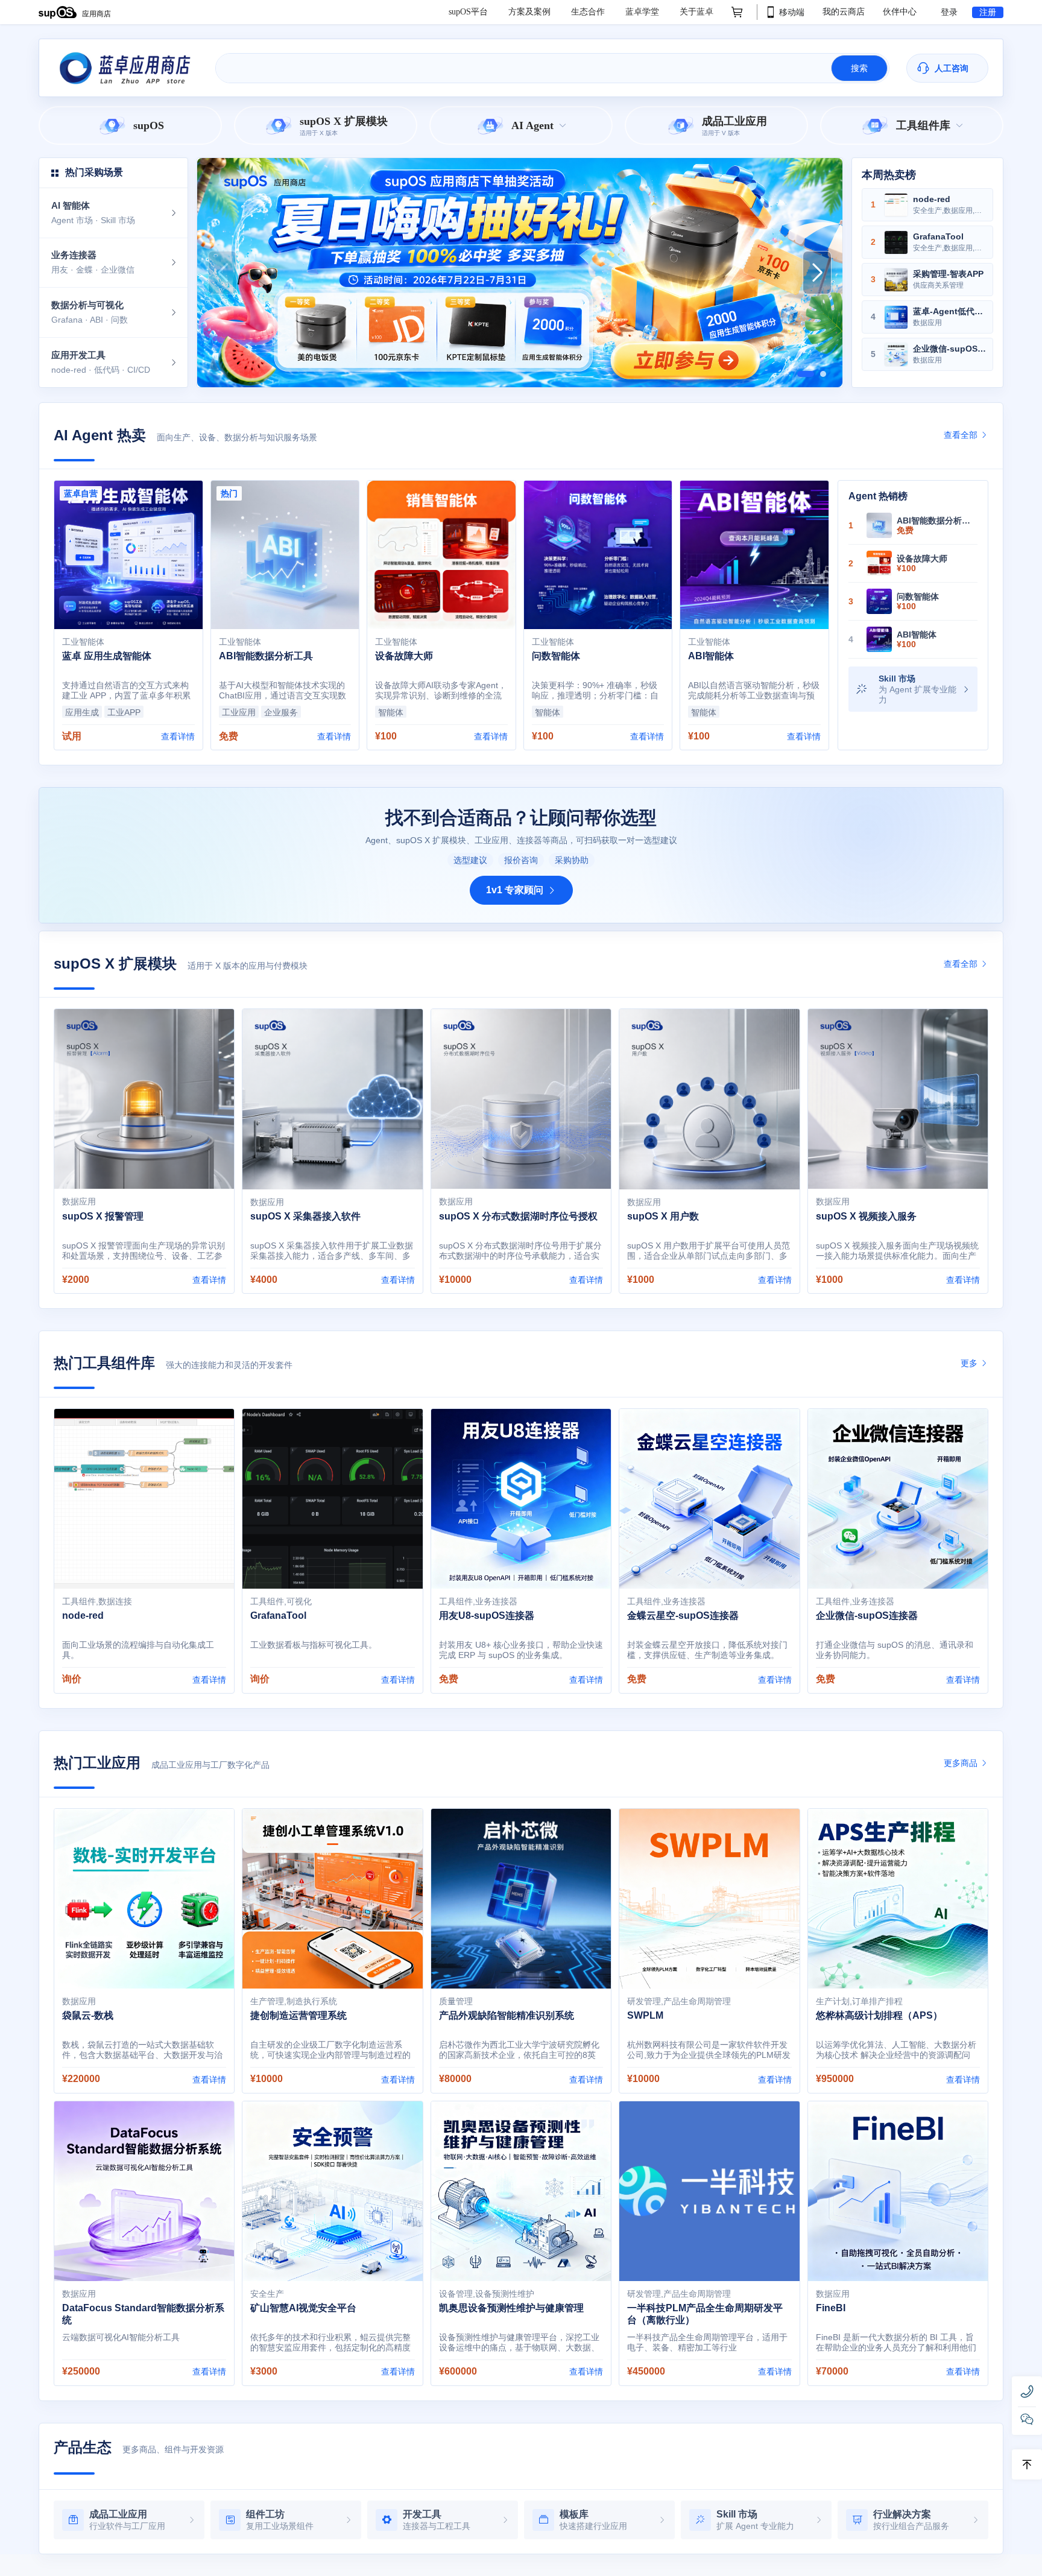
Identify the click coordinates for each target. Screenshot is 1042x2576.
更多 (970, 1363)
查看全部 (962, 435)
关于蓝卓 (696, 12)
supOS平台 (469, 12)
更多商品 (962, 1763)
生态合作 (589, 12)
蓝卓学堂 (643, 12)
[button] (800, 374)
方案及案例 (531, 12)
